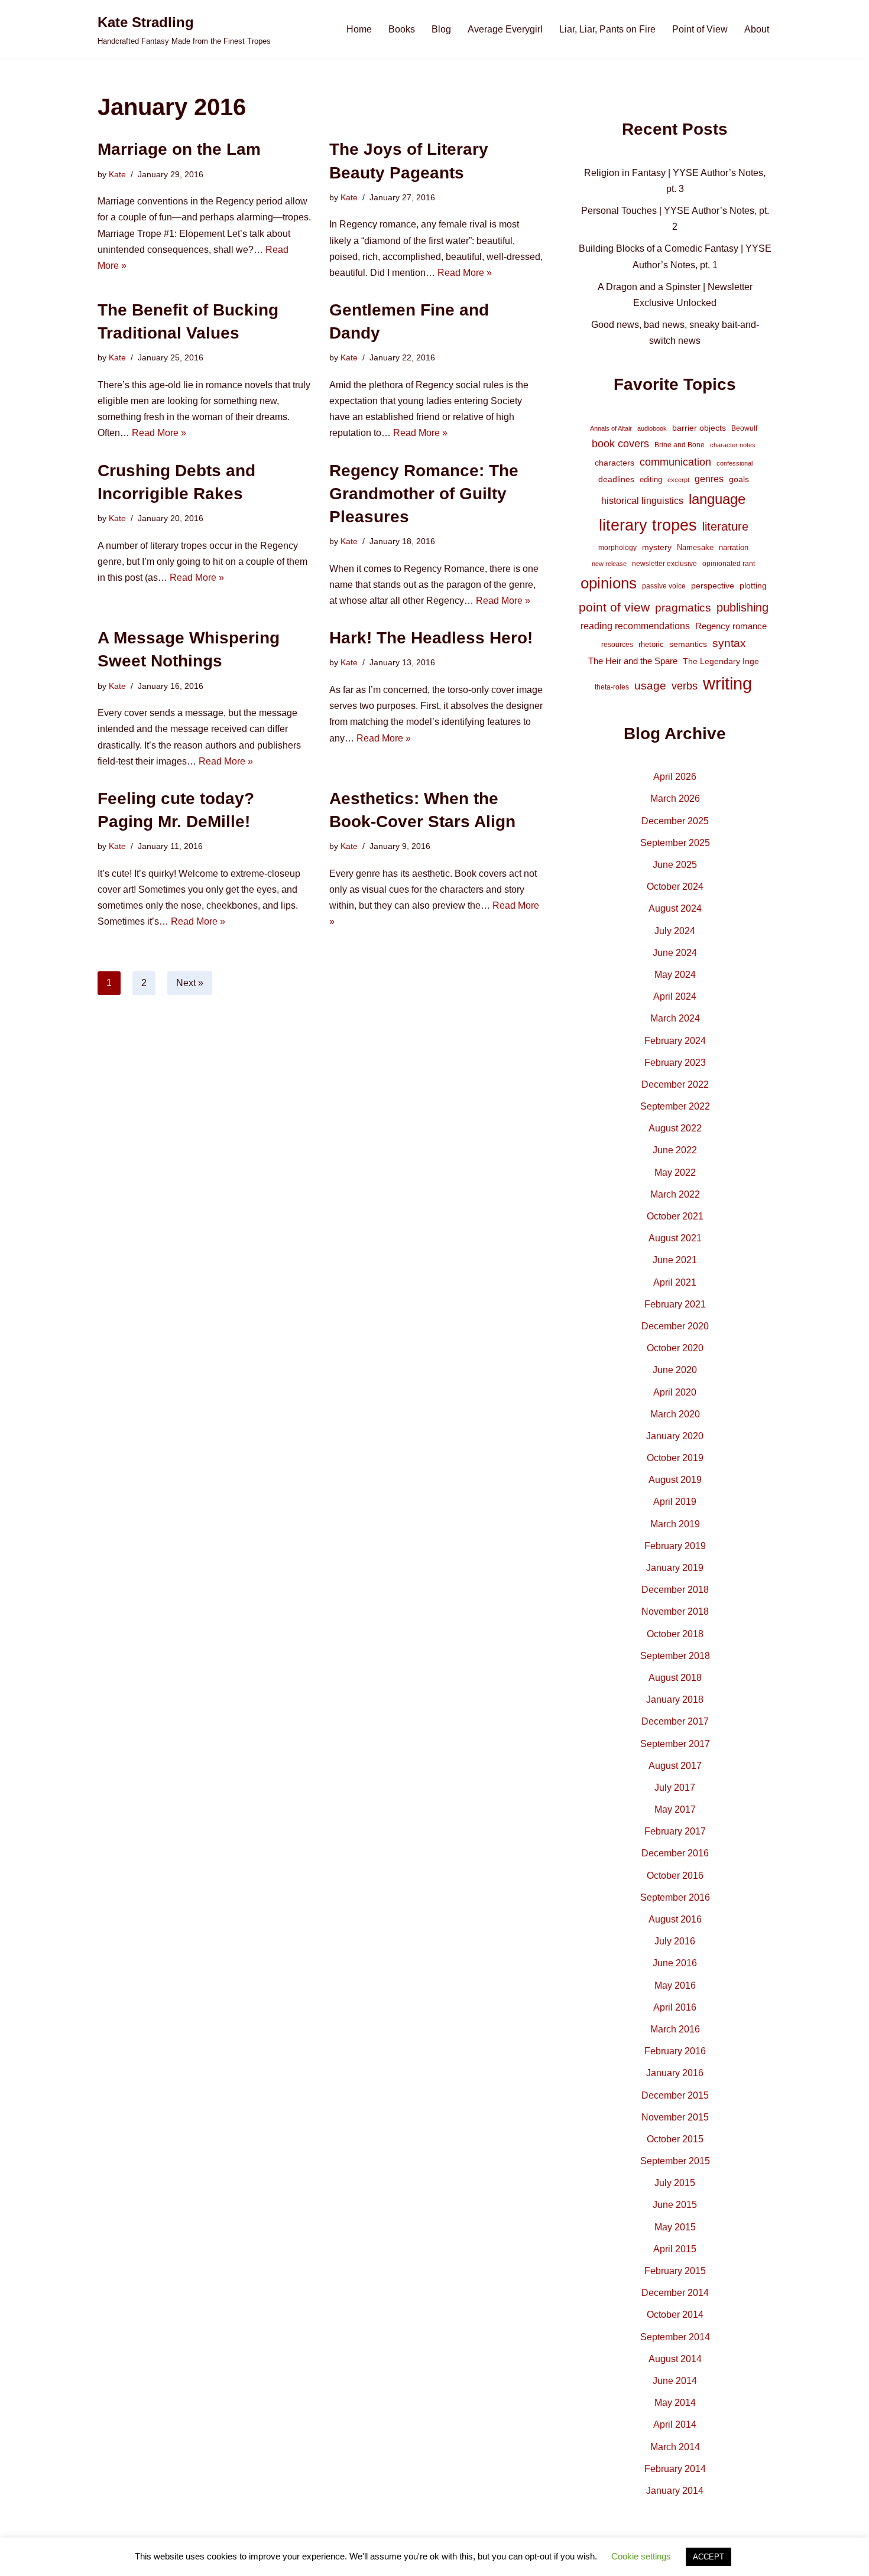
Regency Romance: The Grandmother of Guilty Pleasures (424, 494)
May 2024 (675, 975)
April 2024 (675, 996)
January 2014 (675, 2491)
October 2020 (675, 1348)
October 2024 (675, 887)
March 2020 (675, 1414)
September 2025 (675, 843)
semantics (688, 644)
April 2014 (675, 2424)
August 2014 (675, 2359)
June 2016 (675, 1963)
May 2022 (675, 1172)
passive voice (664, 586)
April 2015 (675, 2249)
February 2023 (675, 1063)
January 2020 (675, 1436)
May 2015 (675, 2227)
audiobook (652, 428)
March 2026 (675, 799)
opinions (609, 583)
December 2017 (675, 1721)
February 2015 (675, 2271)
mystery (657, 547)
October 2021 (675, 1216)
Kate (117, 174)
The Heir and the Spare (633, 661)
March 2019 (675, 1524)
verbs (685, 686)
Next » (190, 983)
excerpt (678, 480)
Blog (441, 29)
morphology (617, 548)
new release (609, 564)
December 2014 (675, 2293)
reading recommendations (635, 626)
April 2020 (675, 1392)
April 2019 (675, 1502)
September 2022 (675, 1106)
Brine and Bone (680, 445)
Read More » (465, 273)
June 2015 (675, 2205)
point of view (614, 607)
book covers (620, 444)
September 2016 (675, 1897)
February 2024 (675, 1041)
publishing (742, 607)
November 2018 (675, 1611)
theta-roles (612, 687)
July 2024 (675, 931)
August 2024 (675, 908)
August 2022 (675, 1128)
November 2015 (675, 2117)
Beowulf (744, 428)
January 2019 (675, 1568)
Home (359, 29)
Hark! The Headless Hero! (431, 638)
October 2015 (675, 2139)
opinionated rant (729, 564)
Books (402, 29)
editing (651, 479)
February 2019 (675, 1546)
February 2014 (675, 2469)
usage (650, 685)
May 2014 (675, 2403)
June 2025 (675, 865)
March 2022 (675, 1194)
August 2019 (675, 1480)
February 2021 (675, 1304)
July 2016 (675, 1941)
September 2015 (675, 2161)
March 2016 (675, 2029)
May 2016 (675, 1985)
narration (734, 547)
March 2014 (675, 2447)
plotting (753, 586)
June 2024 (675, 953)
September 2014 (675, 2337)
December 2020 (675, 1326)
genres (709, 479)
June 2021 (675, 1260)
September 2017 (675, 1744)
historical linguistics (642, 501)
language (717, 499)
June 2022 (675, 1150)
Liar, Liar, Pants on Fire (607, 29)
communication (675, 462)
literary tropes (648, 525)
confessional (735, 463)
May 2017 (675, 1809)
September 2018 (675, 1656)
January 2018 (675, 1700)
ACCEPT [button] (709, 2557)
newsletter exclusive (664, 564)
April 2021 (675, 1282)
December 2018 (675, 1590)
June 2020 (675, 1370)
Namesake (695, 547)
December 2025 (675, 821)
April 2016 (675, 2007)
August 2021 (675, 1238)
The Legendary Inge (721, 661)
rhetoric (651, 644)
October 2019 (675, 1458)
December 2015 (675, 2095)
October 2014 (675, 2315)
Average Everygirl (505, 29)
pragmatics (683, 608)
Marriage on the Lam (179, 149)
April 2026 (675, 777)
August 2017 (675, 1766)
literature (725, 526)
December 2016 (675, 1853)
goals (739, 479)
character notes (733, 445)
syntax (729, 643)
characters (615, 463)
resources (617, 645)
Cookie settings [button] (641, 2556)
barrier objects (699, 428)
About (757, 29)
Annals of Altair (611, 428)
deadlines (616, 479)
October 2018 (675, 1634)
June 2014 (675, 2381)
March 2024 (675, 1018)
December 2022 (675, 1084)
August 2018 (675, 1678)
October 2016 (675, 1876)
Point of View (700, 29)
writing (727, 683)
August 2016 (675, 1919)
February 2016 (675, 2051)
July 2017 (675, 1788)
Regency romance (731, 626)
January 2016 (675, 2073)
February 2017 (675, 1831)
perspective (713, 586)
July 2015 (675, 2183)
